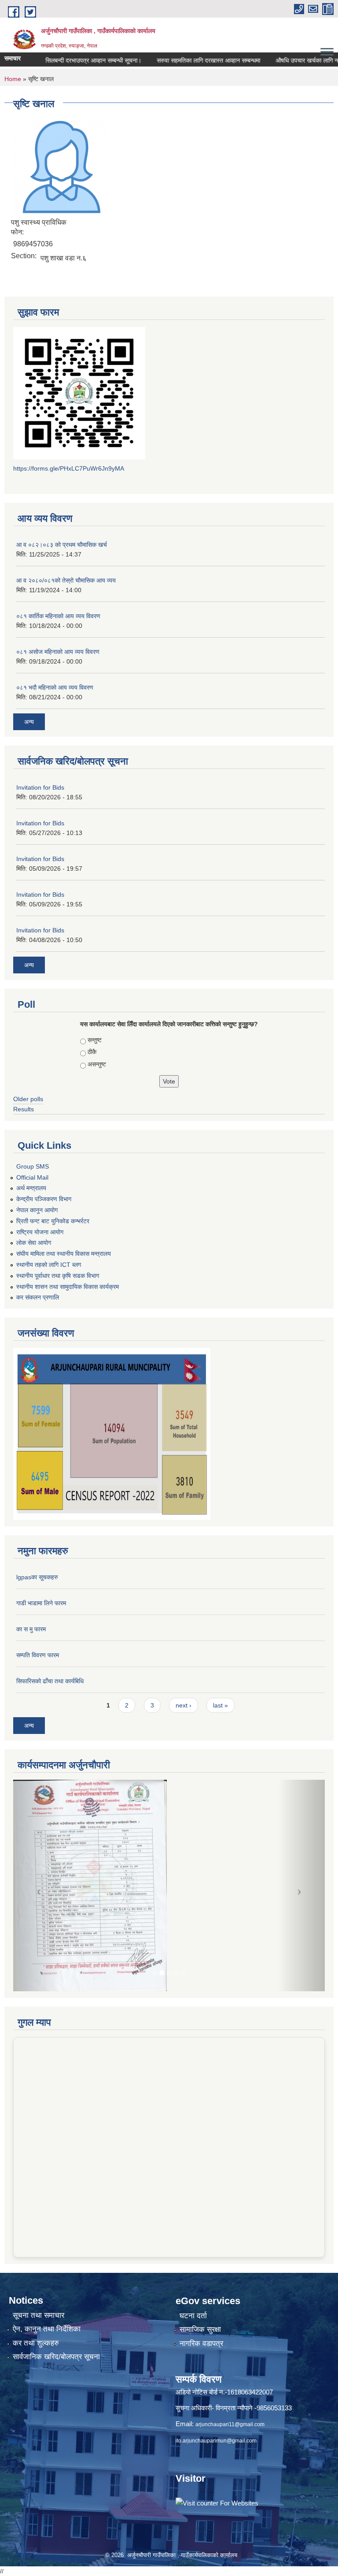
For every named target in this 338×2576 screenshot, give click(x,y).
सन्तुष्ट (95, 1040)
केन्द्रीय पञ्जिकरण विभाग (44, 1199)
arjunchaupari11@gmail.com (230, 2424)
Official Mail (32, 1177)
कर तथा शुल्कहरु (36, 2343)
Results (24, 1109)
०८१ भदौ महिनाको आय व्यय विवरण (55, 687)
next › (184, 1705)
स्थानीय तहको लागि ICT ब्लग (49, 1265)
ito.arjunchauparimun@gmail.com (216, 2441)
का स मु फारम (31, 1629)
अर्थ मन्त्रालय (31, 1188)
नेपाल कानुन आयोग (37, 1210)
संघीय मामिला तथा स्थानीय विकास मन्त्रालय (64, 1254)
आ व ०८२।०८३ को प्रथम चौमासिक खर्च (62, 545)
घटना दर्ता (193, 2316)
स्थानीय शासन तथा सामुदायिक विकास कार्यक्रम (68, 1287)
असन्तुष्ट (97, 1064)
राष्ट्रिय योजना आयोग (40, 1232)
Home (13, 79)
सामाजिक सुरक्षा (200, 2329)
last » (220, 1705)
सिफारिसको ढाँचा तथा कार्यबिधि (50, 1681)
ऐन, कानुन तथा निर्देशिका (47, 2329)
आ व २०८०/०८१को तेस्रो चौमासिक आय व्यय (66, 580)
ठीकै (92, 1052)
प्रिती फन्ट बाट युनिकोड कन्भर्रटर (53, 1221)
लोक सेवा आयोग (34, 1243)
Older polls (28, 1099)
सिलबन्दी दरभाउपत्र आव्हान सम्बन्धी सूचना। (73, 60)
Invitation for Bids (40, 787)
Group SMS (33, 1166)
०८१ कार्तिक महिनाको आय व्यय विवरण (58, 616)
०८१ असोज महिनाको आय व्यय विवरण (58, 652)
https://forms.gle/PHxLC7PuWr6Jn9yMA (69, 468)
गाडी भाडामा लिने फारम (41, 1603)
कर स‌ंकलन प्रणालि (38, 1297)
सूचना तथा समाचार (39, 2315)
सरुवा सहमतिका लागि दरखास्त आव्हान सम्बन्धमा (188, 60)
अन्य (29, 722)
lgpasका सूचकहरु (37, 1577)
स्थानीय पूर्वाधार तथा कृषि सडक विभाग (58, 1276)
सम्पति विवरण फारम (38, 1655)
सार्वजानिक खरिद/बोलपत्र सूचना (56, 2357)
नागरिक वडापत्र (201, 2344)
